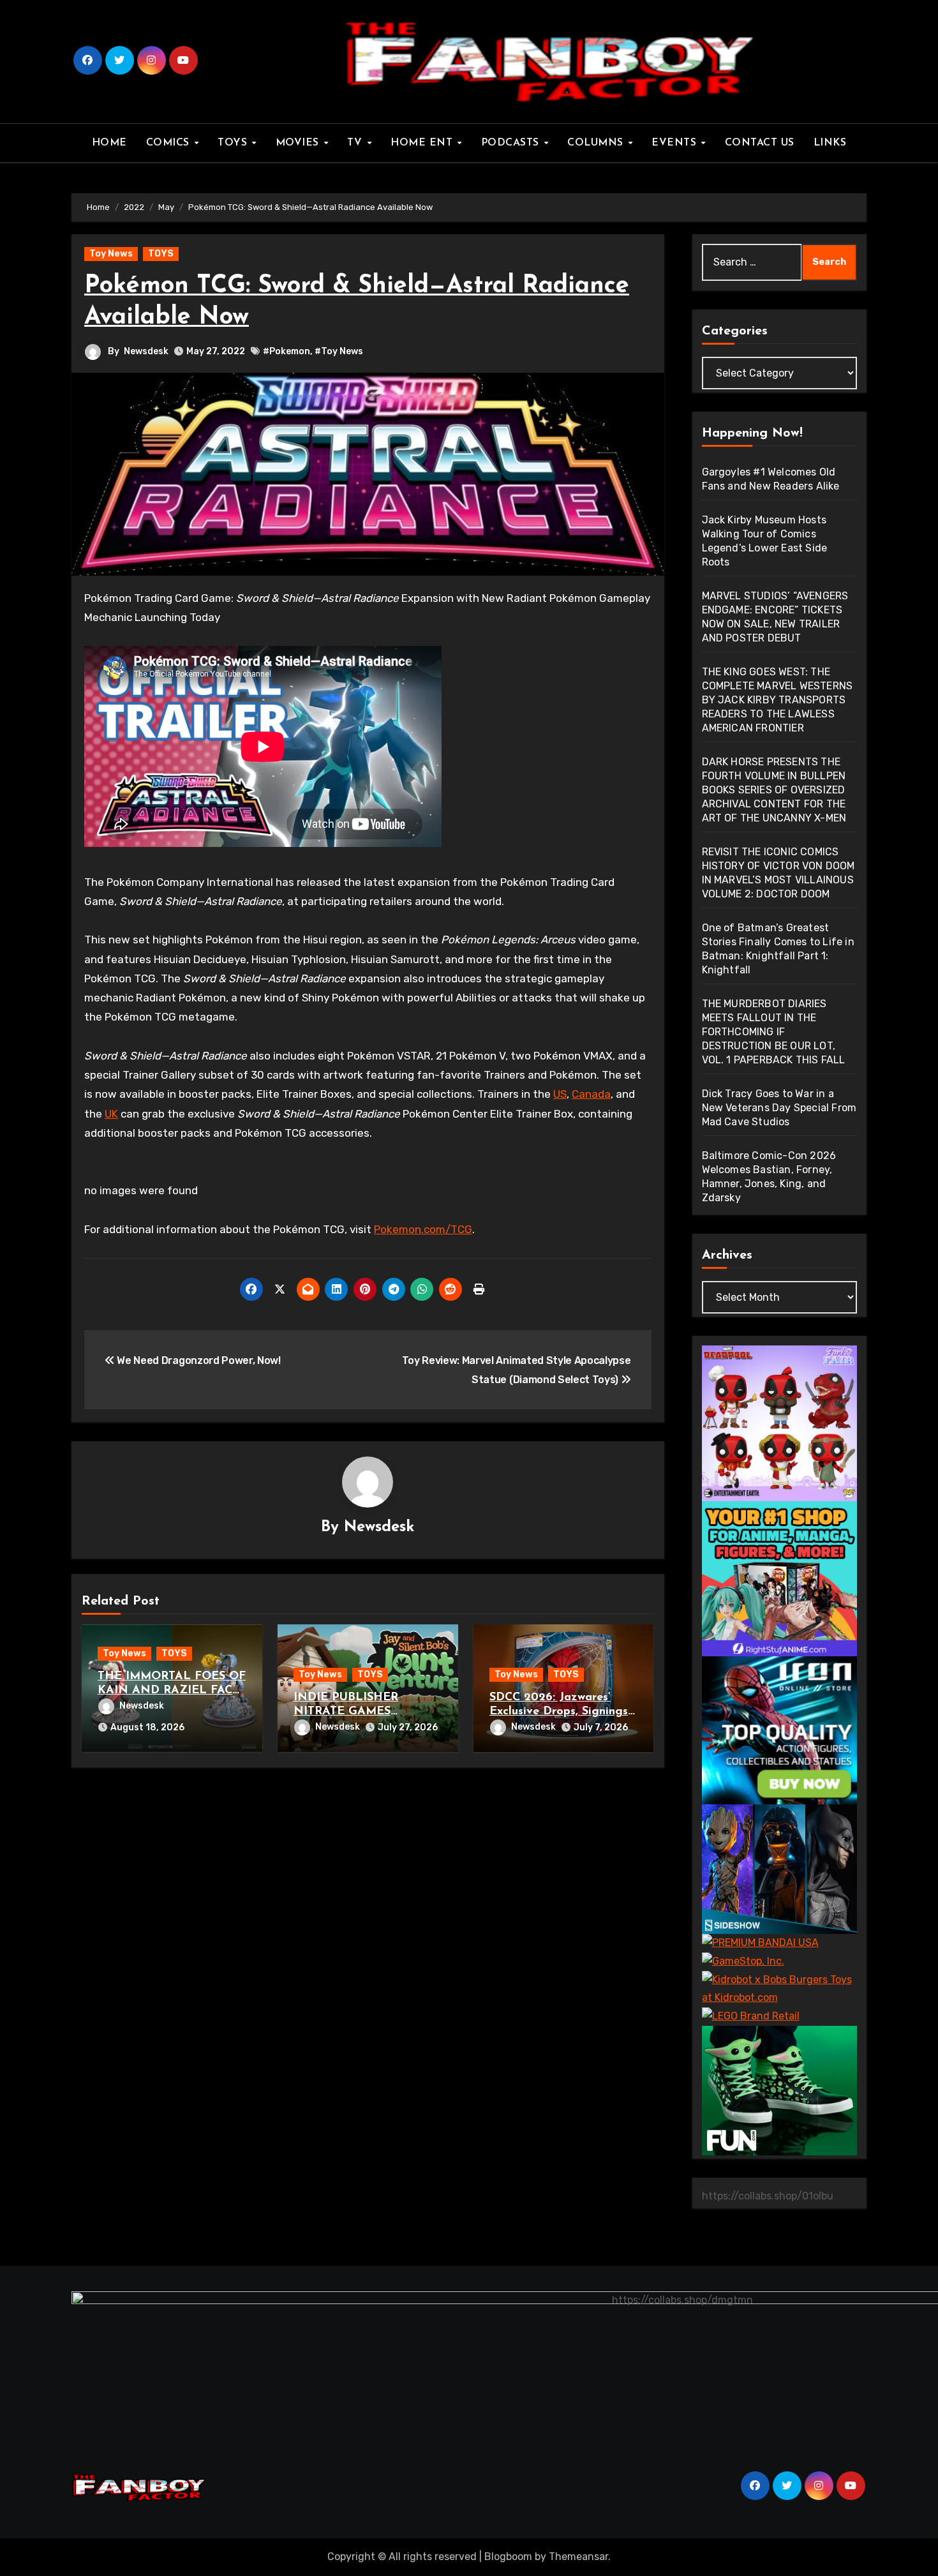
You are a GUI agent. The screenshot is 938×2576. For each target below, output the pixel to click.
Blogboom (508, 2557)
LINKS (830, 143)
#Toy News (339, 351)
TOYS (234, 143)
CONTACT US (760, 143)
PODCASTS (512, 143)
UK (111, 1114)
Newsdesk (146, 351)
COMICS (170, 143)
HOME (109, 143)
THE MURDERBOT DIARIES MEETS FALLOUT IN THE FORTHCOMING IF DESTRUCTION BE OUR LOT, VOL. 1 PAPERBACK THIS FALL (774, 1032)
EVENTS (676, 143)
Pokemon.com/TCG (423, 1229)
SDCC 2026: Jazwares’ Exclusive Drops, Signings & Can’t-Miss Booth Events (562, 1711)
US (560, 1094)
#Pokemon (287, 351)
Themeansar (578, 2557)
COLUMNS (597, 143)
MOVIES (299, 143)
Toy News (111, 254)
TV (356, 143)
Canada (591, 1094)
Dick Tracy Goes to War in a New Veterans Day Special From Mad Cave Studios (779, 1108)
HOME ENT (423, 143)
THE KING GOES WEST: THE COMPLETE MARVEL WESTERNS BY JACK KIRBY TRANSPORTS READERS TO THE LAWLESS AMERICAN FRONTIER (778, 700)
